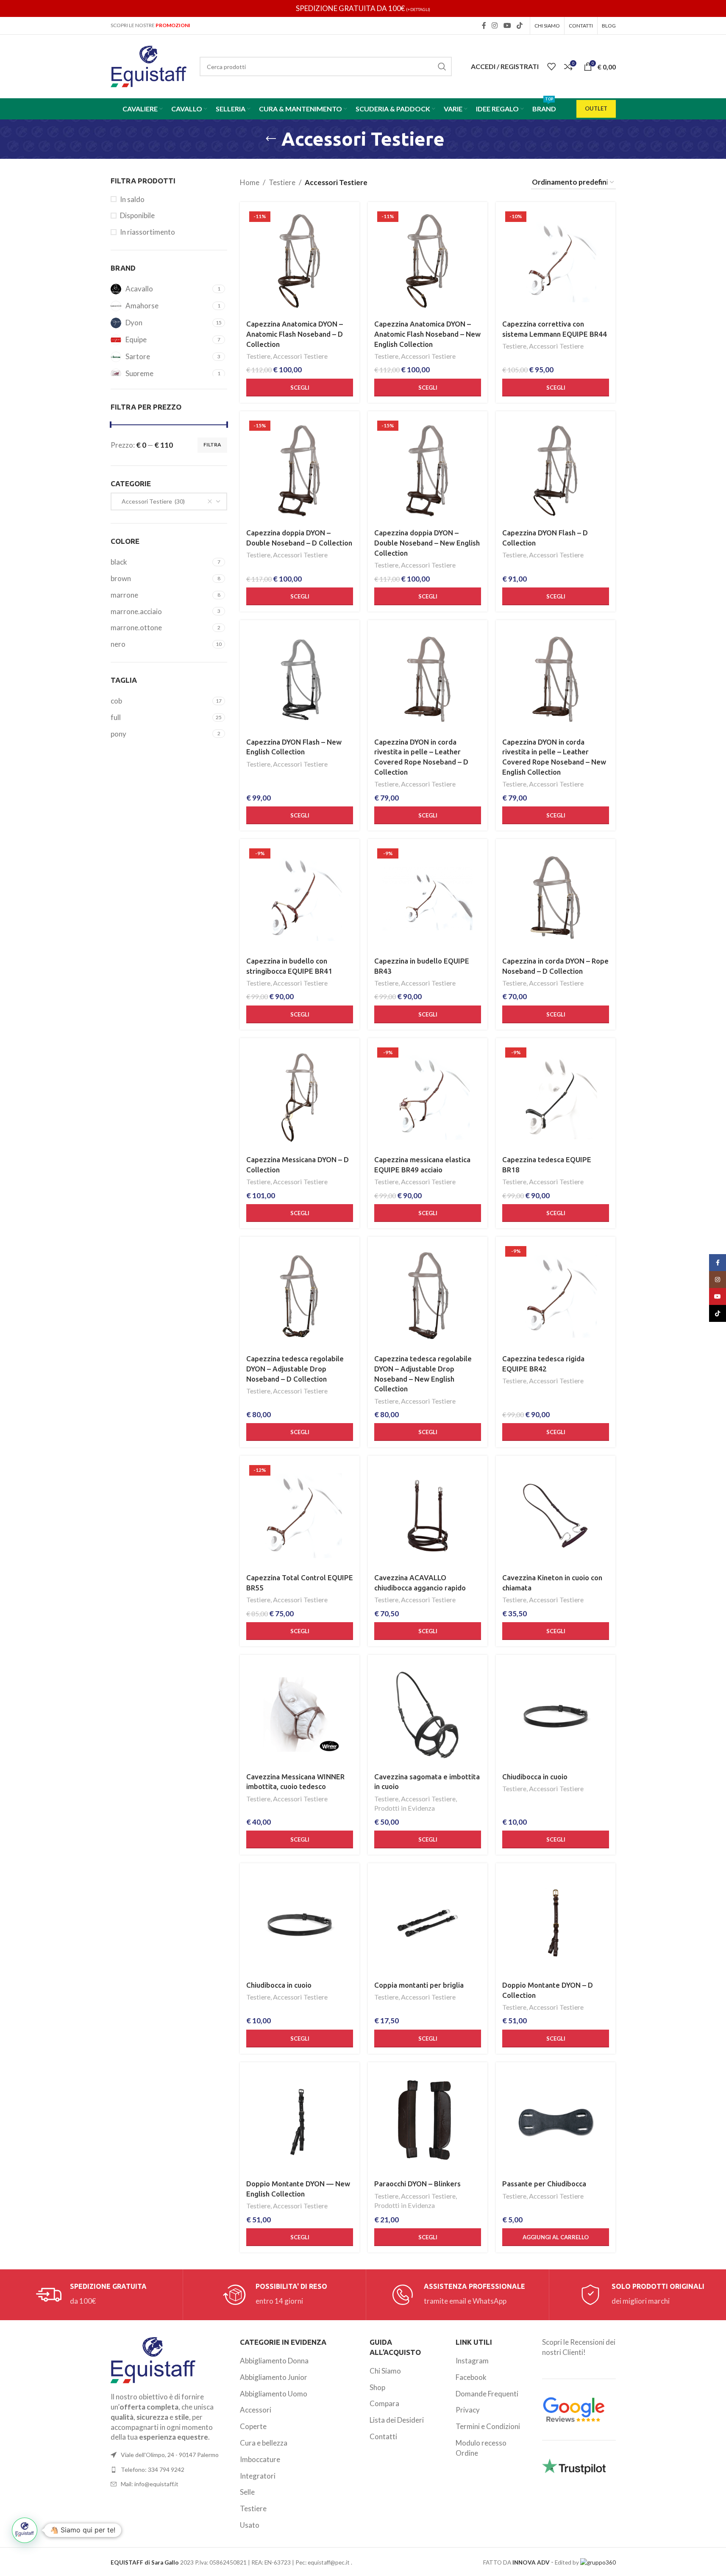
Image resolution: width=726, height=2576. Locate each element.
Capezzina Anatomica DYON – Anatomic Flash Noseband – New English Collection (427, 334)
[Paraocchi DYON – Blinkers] (428, 2122)
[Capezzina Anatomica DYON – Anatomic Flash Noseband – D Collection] (300, 262)
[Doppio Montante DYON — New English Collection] (300, 2122)
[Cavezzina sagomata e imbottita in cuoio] (428, 1715)
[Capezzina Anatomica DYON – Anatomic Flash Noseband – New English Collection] (428, 262)
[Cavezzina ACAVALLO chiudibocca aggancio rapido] (428, 1515)
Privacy (468, 2410)
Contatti (383, 2436)
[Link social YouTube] (507, 25)
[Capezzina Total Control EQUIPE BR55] (300, 1515)
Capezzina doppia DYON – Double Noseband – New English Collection (427, 543)
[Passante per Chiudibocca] (556, 2122)
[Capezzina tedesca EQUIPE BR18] (556, 1098)
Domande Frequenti (487, 2394)
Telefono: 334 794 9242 (153, 2469)
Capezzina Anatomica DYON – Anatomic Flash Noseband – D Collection (295, 334)
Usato (250, 2525)
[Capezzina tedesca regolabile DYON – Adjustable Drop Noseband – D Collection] (300, 1296)
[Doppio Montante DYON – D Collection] (556, 1923)
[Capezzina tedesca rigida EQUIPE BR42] (556, 1296)
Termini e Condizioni (488, 2426)
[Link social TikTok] (519, 25)
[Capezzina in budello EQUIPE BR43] (428, 899)
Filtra (212, 445)
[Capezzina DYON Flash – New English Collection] (300, 680)
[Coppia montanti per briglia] (428, 1923)
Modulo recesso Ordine (481, 2448)
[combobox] (169, 501)
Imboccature (260, 2459)
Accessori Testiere (300, 356)
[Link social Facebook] (484, 25)
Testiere (282, 182)
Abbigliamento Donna (274, 2361)
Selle (247, 2492)
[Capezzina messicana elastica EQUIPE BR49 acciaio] (428, 1098)
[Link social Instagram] (495, 25)
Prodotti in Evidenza (405, 1808)
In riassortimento (147, 232)
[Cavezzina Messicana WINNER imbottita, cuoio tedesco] (300, 1715)
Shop (377, 2387)
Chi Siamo (385, 2371)
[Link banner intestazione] (363, 8)
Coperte (253, 2426)
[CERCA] (442, 66)
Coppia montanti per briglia (419, 1985)
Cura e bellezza (264, 2443)
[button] (556, 2237)
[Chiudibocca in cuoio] (556, 1715)
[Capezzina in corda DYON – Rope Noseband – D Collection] (556, 899)
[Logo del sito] (149, 65)
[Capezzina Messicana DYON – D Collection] (300, 1098)
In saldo (132, 199)
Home (250, 182)
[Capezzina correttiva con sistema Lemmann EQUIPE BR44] (556, 262)
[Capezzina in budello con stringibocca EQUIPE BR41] (300, 899)
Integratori (258, 2476)
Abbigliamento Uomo (274, 2394)
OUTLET (596, 108)
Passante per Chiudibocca (544, 2184)
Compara (384, 2403)
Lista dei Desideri (397, 2420)
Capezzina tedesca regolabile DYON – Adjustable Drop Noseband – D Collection (295, 1369)
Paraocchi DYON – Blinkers (417, 2184)
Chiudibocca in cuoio (535, 1777)
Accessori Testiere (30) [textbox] (151, 501)
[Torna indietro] (271, 139)
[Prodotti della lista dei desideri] (551, 66)
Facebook (471, 2377)
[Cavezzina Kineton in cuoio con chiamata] (556, 1515)
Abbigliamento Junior (274, 2377)
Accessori (256, 2410)
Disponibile (137, 215)
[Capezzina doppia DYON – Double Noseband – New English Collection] (428, 471)
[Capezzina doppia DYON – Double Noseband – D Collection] (300, 471)
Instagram (472, 2361)
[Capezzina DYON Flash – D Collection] (556, 471)
